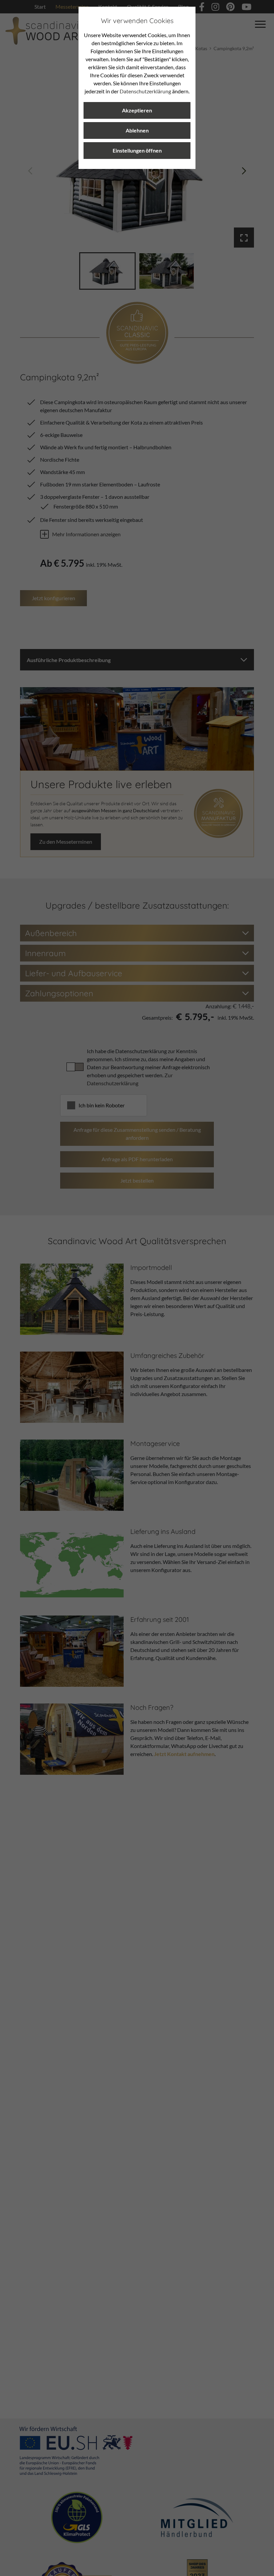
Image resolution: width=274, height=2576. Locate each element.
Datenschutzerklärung (145, 91)
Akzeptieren (137, 110)
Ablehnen (137, 130)
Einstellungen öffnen (137, 150)
